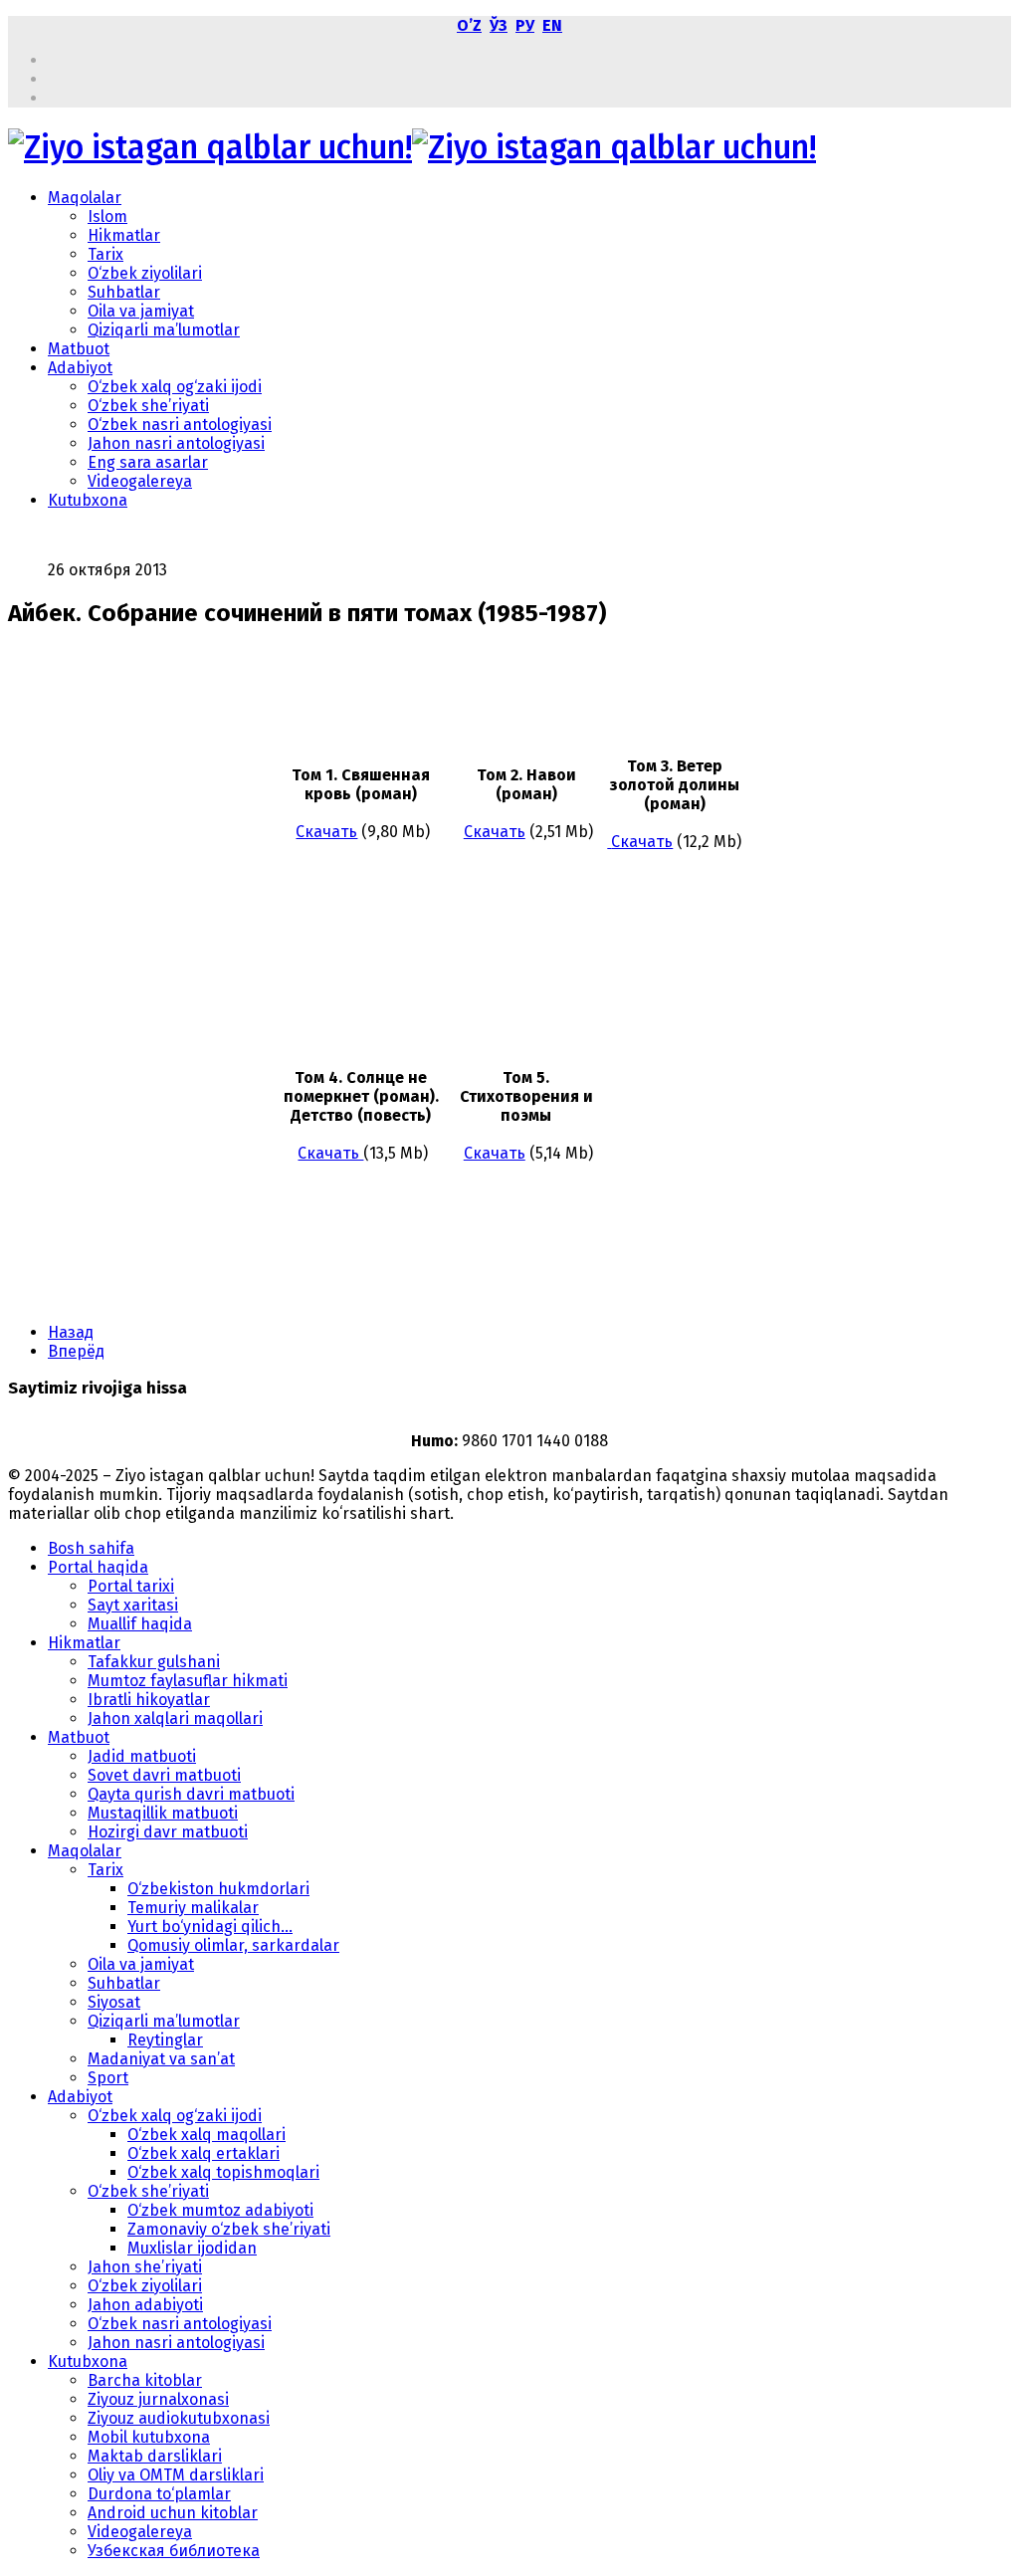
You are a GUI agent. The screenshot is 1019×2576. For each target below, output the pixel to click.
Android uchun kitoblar (173, 2513)
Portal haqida (98, 1567)
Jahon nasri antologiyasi (176, 443)
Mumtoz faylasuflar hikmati (188, 1681)
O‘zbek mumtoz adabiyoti (220, 2210)
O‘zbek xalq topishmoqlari (223, 2172)
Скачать (326, 832)
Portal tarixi (131, 1586)
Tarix (105, 254)
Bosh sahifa (91, 1548)
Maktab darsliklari (155, 2456)
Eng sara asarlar (148, 462)
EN (552, 25)
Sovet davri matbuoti (164, 1775)
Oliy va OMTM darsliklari (176, 2475)
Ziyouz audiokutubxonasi (179, 2418)
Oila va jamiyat (141, 311)
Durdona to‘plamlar (159, 2494)
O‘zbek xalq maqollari (206, 2135)
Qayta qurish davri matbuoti (191, 1794)
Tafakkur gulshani (154, 1662)
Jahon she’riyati (145, 2267)
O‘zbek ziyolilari (145, 273)
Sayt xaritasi (133, 1605)
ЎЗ (499, 25)
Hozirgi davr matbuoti (168, 1832)
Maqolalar (85, 198)
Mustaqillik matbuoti (163, 1813)
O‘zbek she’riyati (148, 406)
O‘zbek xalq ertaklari (204, 2153)
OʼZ (469, 25)
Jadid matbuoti (142, 1756)
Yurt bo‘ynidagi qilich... (210, 1927)
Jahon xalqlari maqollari (175, 1718)
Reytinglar (165, 2040)
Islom (107, 216)
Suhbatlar (124, 292)
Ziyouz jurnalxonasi (158, 2399)
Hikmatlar (124, 235)
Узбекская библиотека (174, 2551)
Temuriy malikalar (193, 1908)
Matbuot (79, 349)
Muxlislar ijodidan (192, 2248)
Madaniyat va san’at (161, 2059)
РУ (525, 25)
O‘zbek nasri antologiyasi (180, 425)
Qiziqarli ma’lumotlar (164, 330)
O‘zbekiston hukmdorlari (218, 1889)
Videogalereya (140, 481)
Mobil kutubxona (149, 2437)
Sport (108, 2078)
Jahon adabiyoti (145, 2305)
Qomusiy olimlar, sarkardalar (233, 1945)
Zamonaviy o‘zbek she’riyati (229, 2229)
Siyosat (114, 2002)
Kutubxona (88, 500)
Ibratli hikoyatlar (149, 1700)
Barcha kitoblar (145, 2380)
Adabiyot (80, 368)
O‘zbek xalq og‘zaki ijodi (175, 387)
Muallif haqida (140, 1624)
